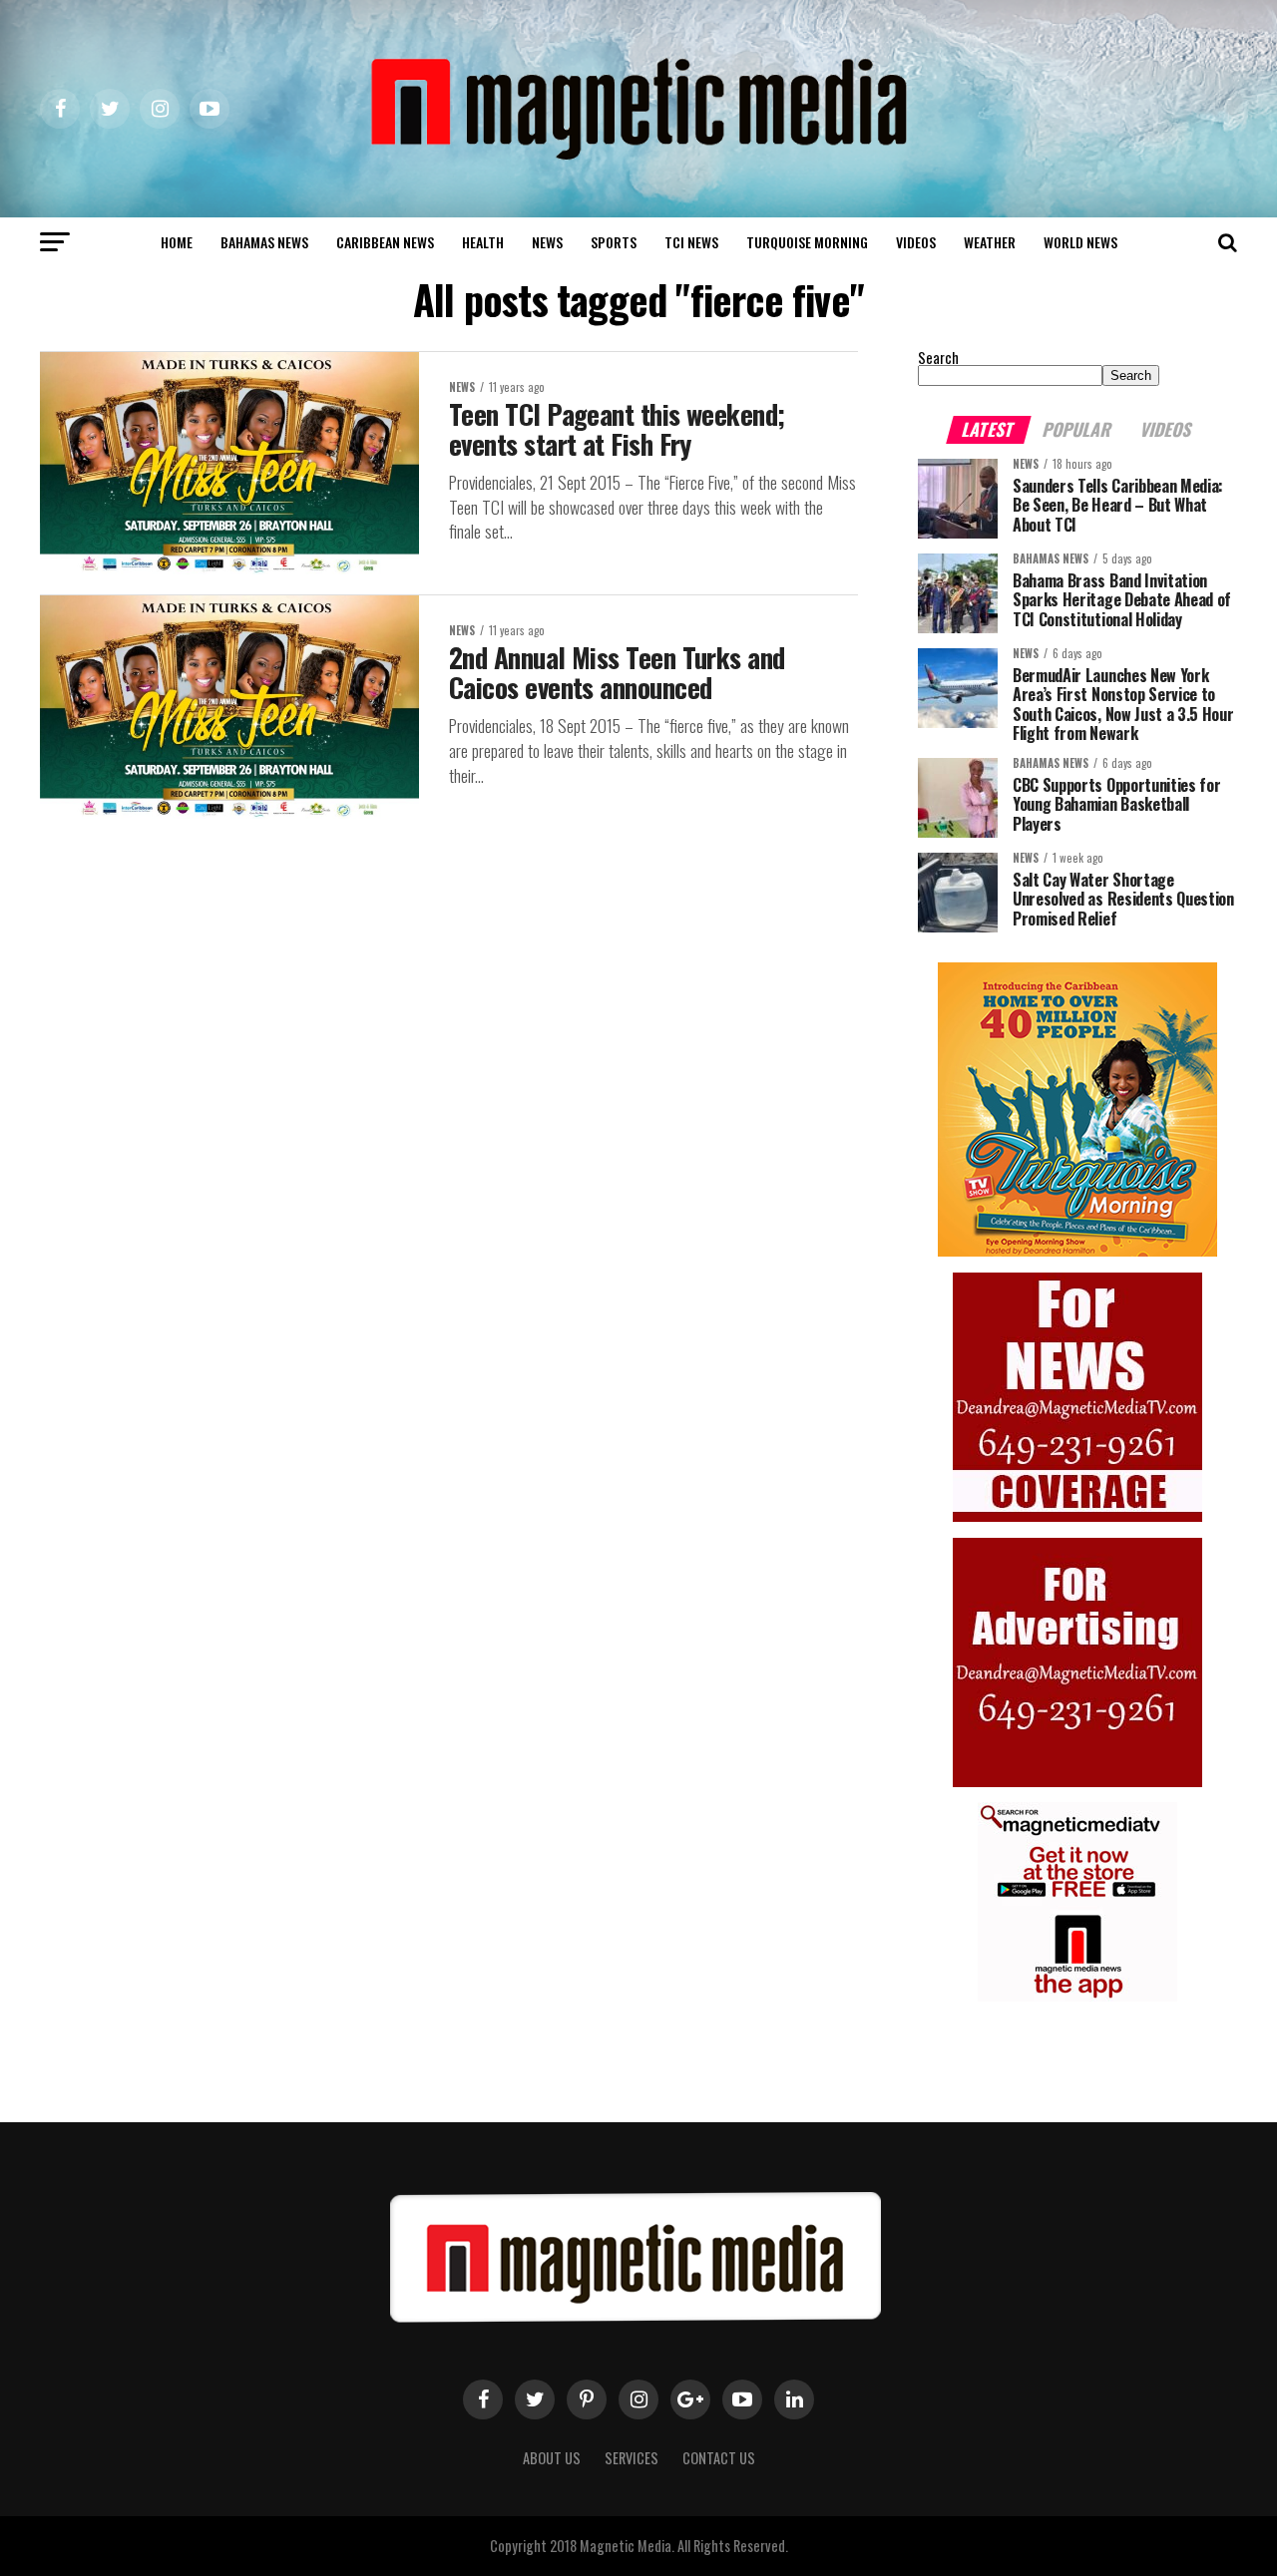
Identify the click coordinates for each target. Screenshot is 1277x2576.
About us (552, 2458)
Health (483, 242)
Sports (614, 242)
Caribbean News (385, 242)
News (547, 242)
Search (938, 358)
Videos (916, 242)
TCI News (691, 242)
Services (632, 2458)
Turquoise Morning (807, 242)
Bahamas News (264, 242)
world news (1080, 242)
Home (177, 242)
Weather (990, 242)
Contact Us (719, 2458)
